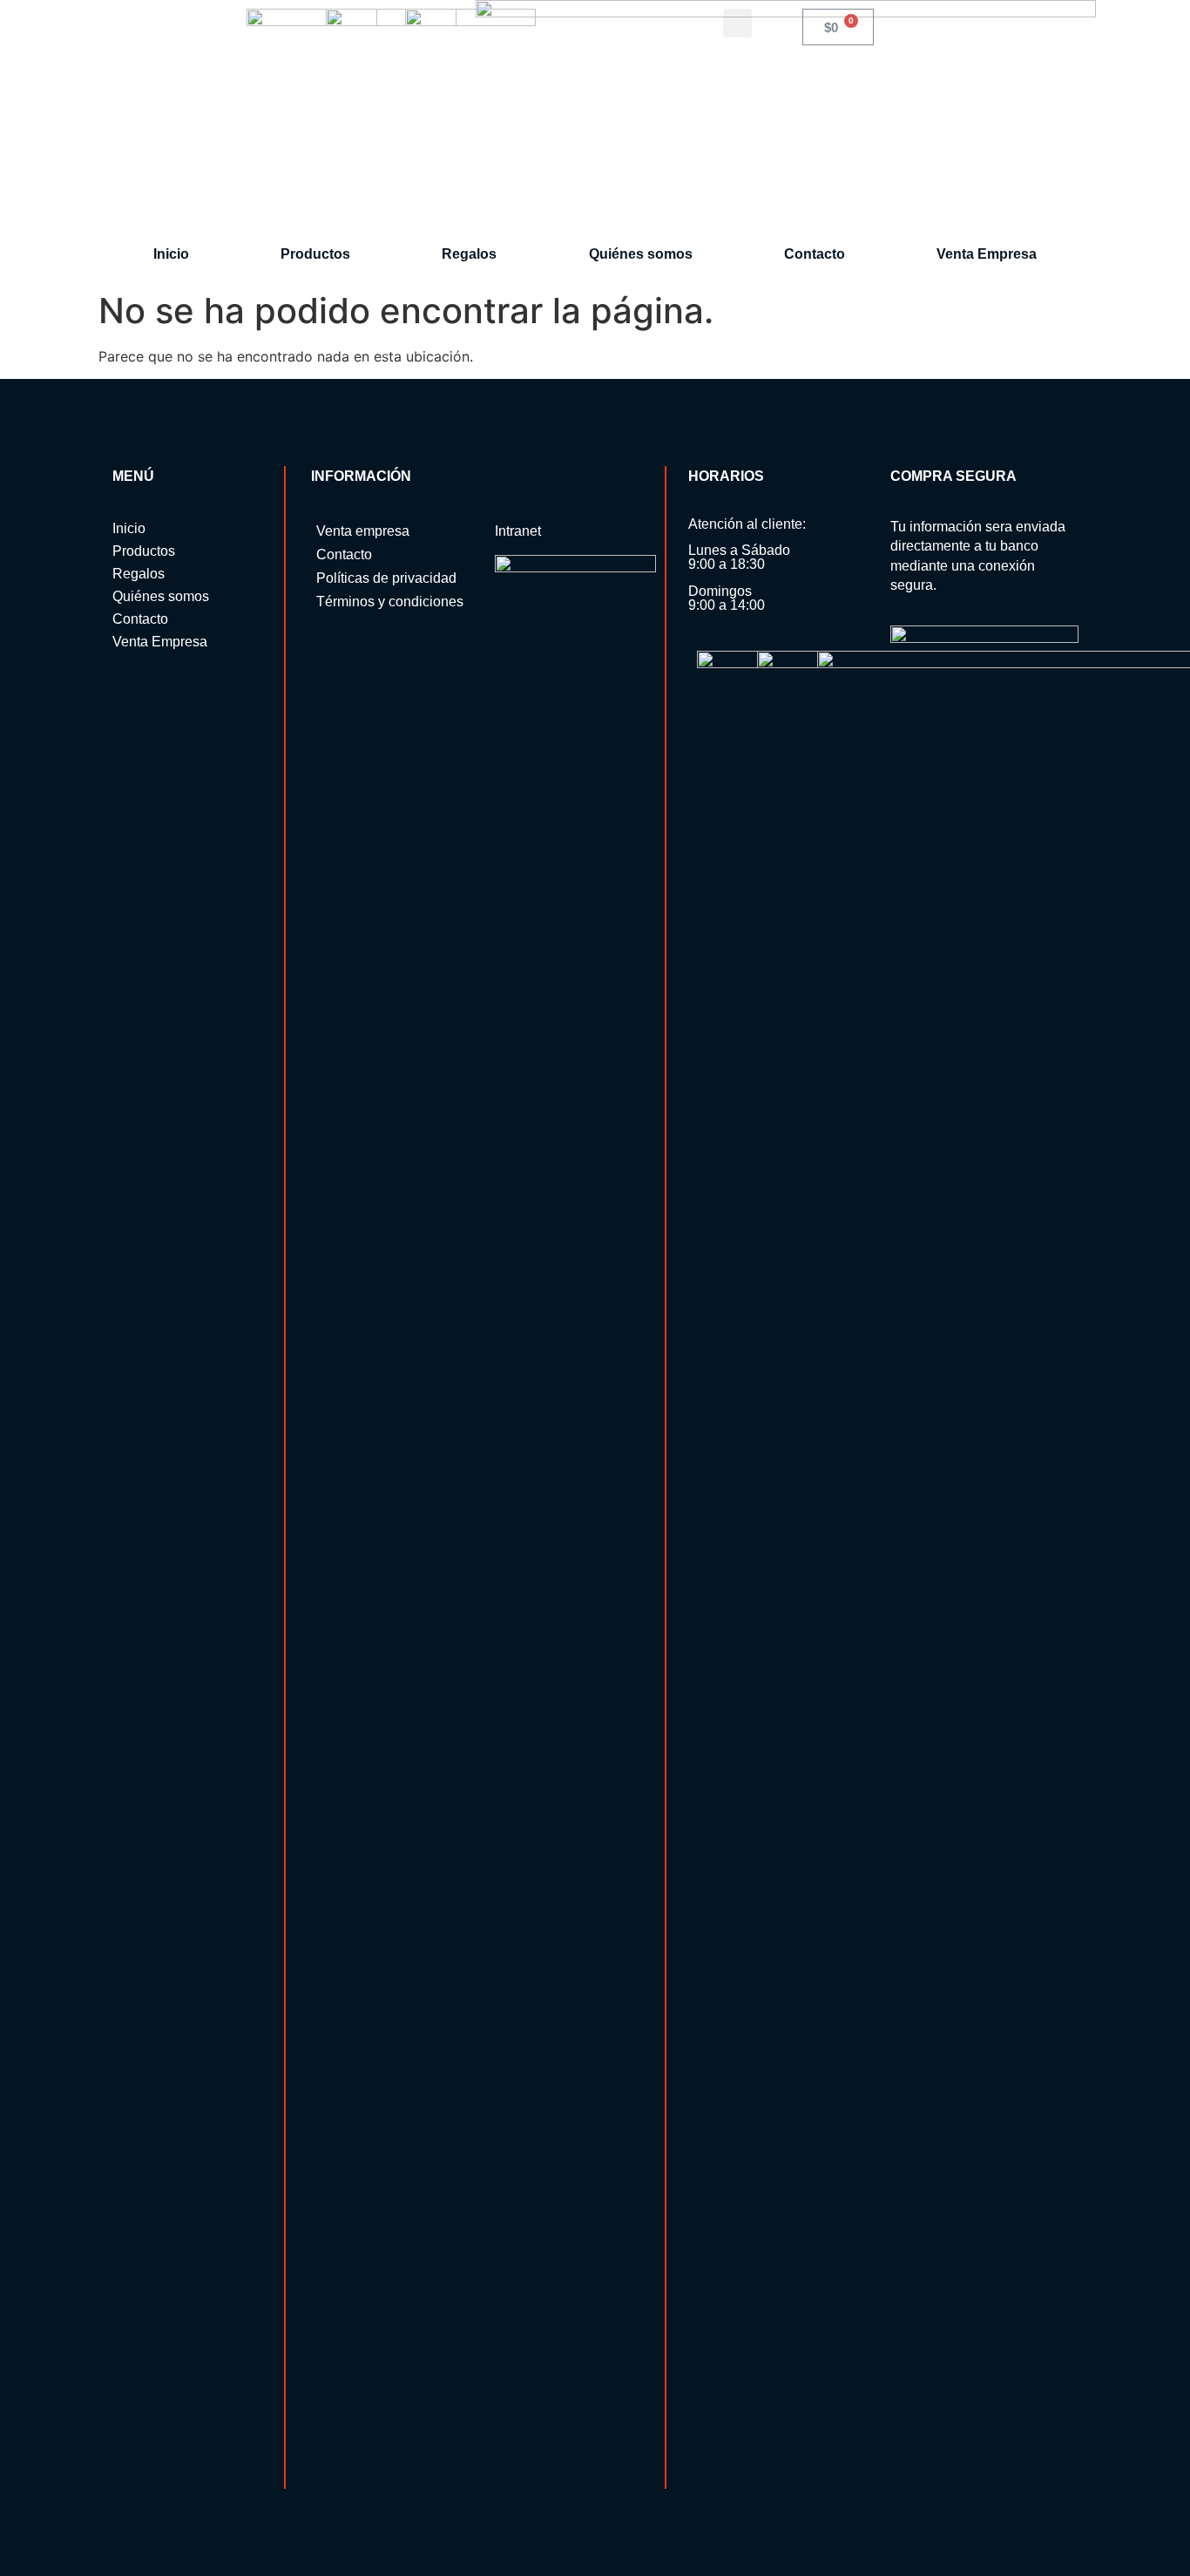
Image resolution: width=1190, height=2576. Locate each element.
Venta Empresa (987, 254)
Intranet (518, 531)
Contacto (815, 254)
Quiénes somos (641, 254)
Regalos (469, 254)
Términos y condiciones (390, 602)
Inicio (171, 254)
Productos (315, 254)
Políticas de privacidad (386, 578)
